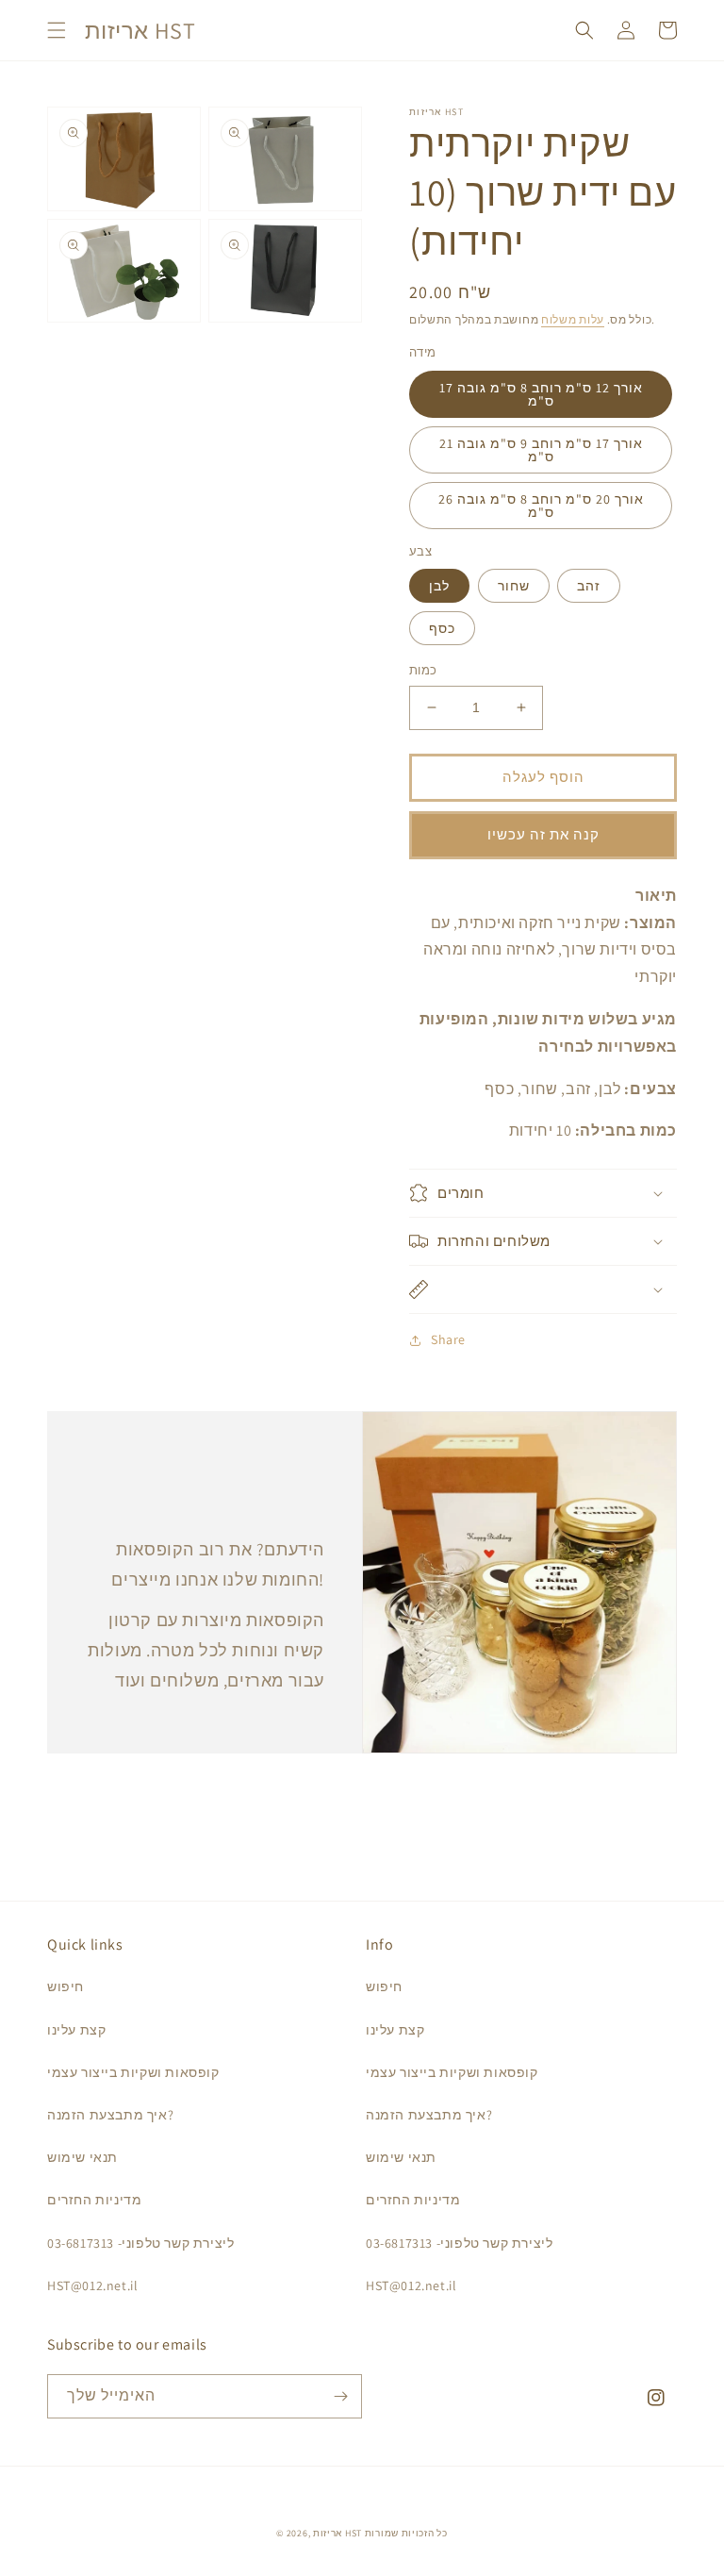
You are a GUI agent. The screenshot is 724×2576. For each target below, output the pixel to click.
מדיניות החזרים (94, 2200)
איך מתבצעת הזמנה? (110, 2115)
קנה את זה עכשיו (543, 834)
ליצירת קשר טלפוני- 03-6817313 (140, 2243)
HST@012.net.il (92, 2285)
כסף (442, 628)
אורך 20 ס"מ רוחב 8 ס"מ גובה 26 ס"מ (541, 506)
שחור (514, 586)
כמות (423, 670)
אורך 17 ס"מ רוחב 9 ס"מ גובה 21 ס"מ (541, 450)
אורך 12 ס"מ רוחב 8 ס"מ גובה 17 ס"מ (541, 394)
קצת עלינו (76, 2030)
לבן (439, 586)
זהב (589, 586)
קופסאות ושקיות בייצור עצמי (133, 2072)
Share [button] (448, 1339)
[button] (57, 30)
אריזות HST (337, 2533)
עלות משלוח (573, 319)
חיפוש (66, 1986)
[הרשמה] (340, 2396)
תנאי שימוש (82, 2157)
